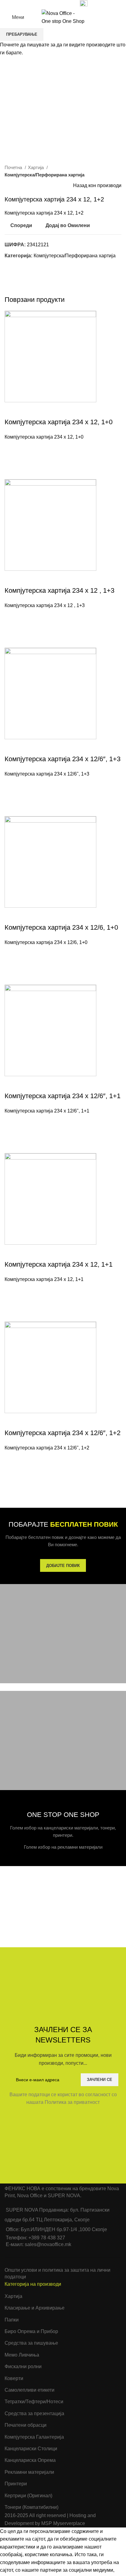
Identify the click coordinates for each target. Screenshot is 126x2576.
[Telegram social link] (67, 4)
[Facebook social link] (39, 4)
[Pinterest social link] (53, 4)
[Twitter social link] (46, 4)
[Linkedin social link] (60, 4)
